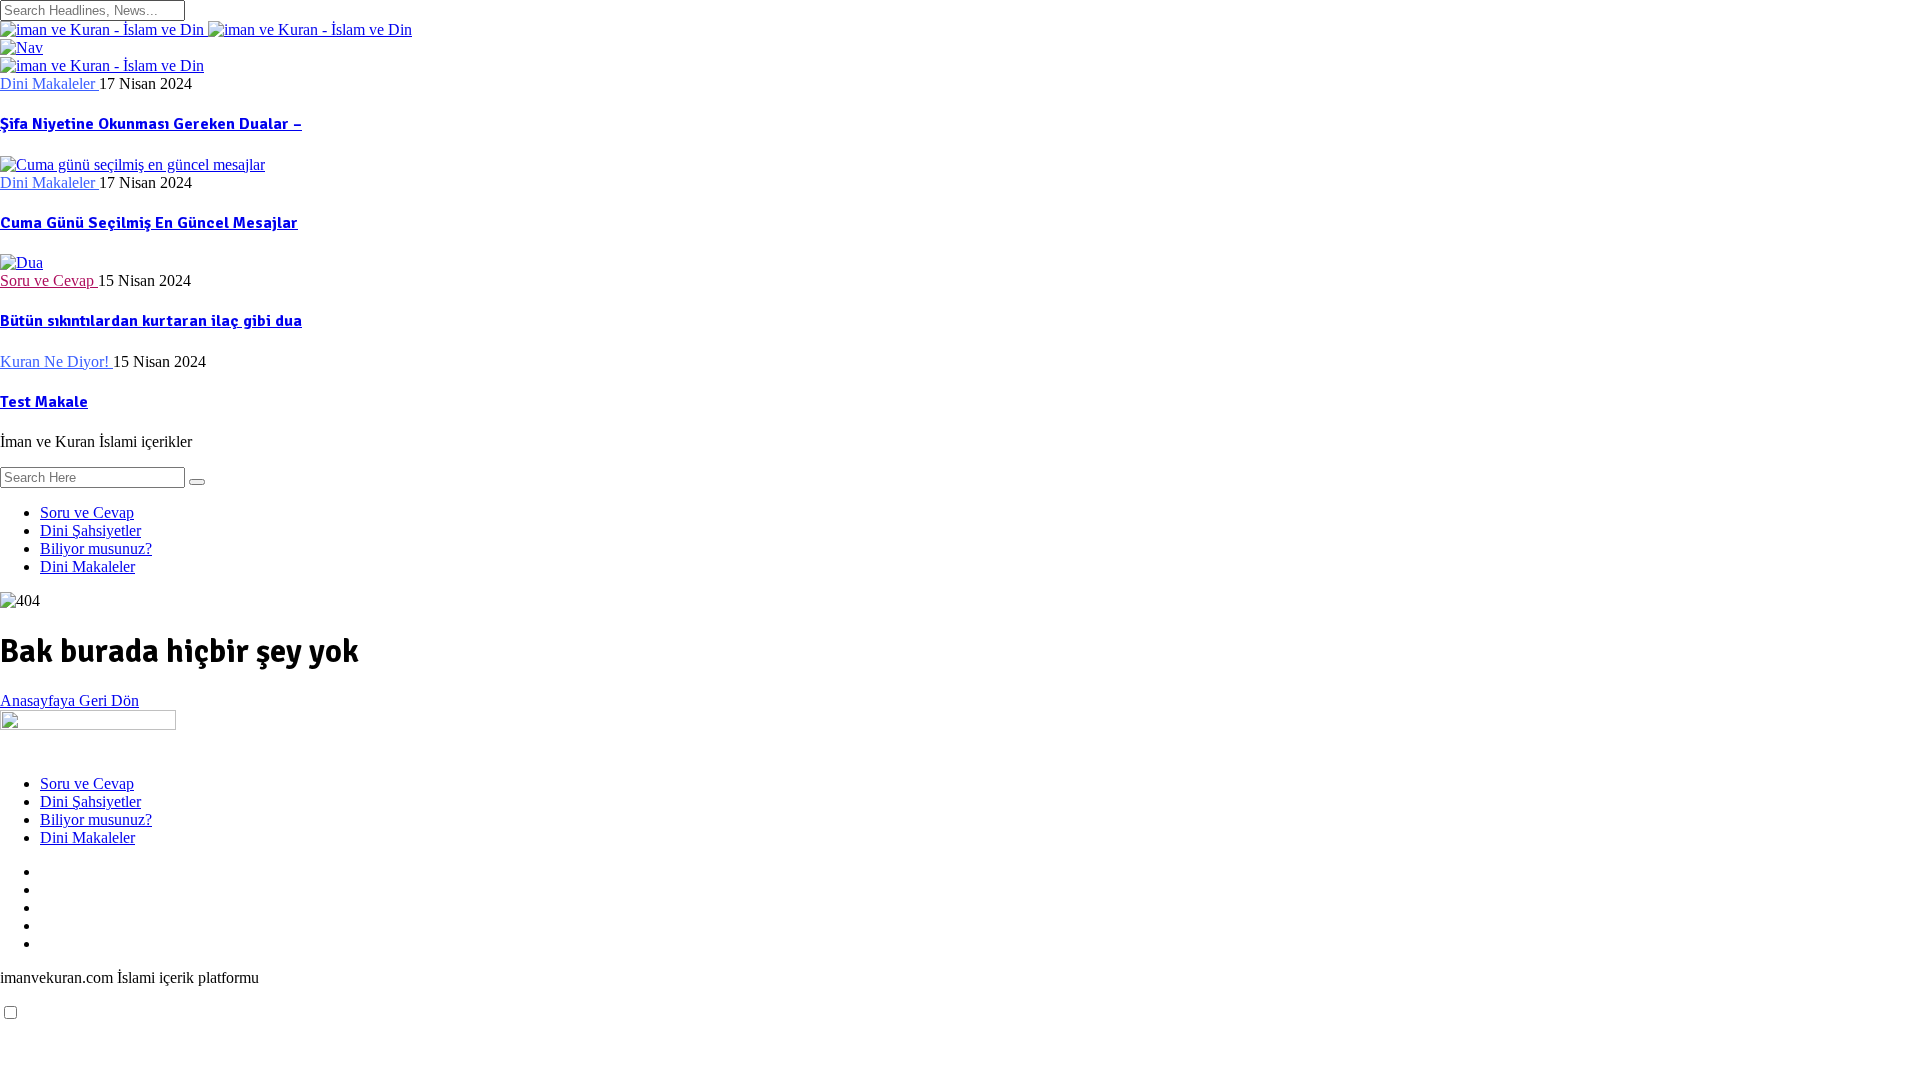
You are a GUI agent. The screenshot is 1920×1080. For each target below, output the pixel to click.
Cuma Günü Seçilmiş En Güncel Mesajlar (149, 223)
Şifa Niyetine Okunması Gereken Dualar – (151, 124)
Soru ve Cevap (87, 512)
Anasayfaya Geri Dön (69, 700)
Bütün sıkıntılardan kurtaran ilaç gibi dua (151, 321)
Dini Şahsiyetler (90, 530)
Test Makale (44, 402)
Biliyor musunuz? (96, 548)
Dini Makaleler (87, 566)
